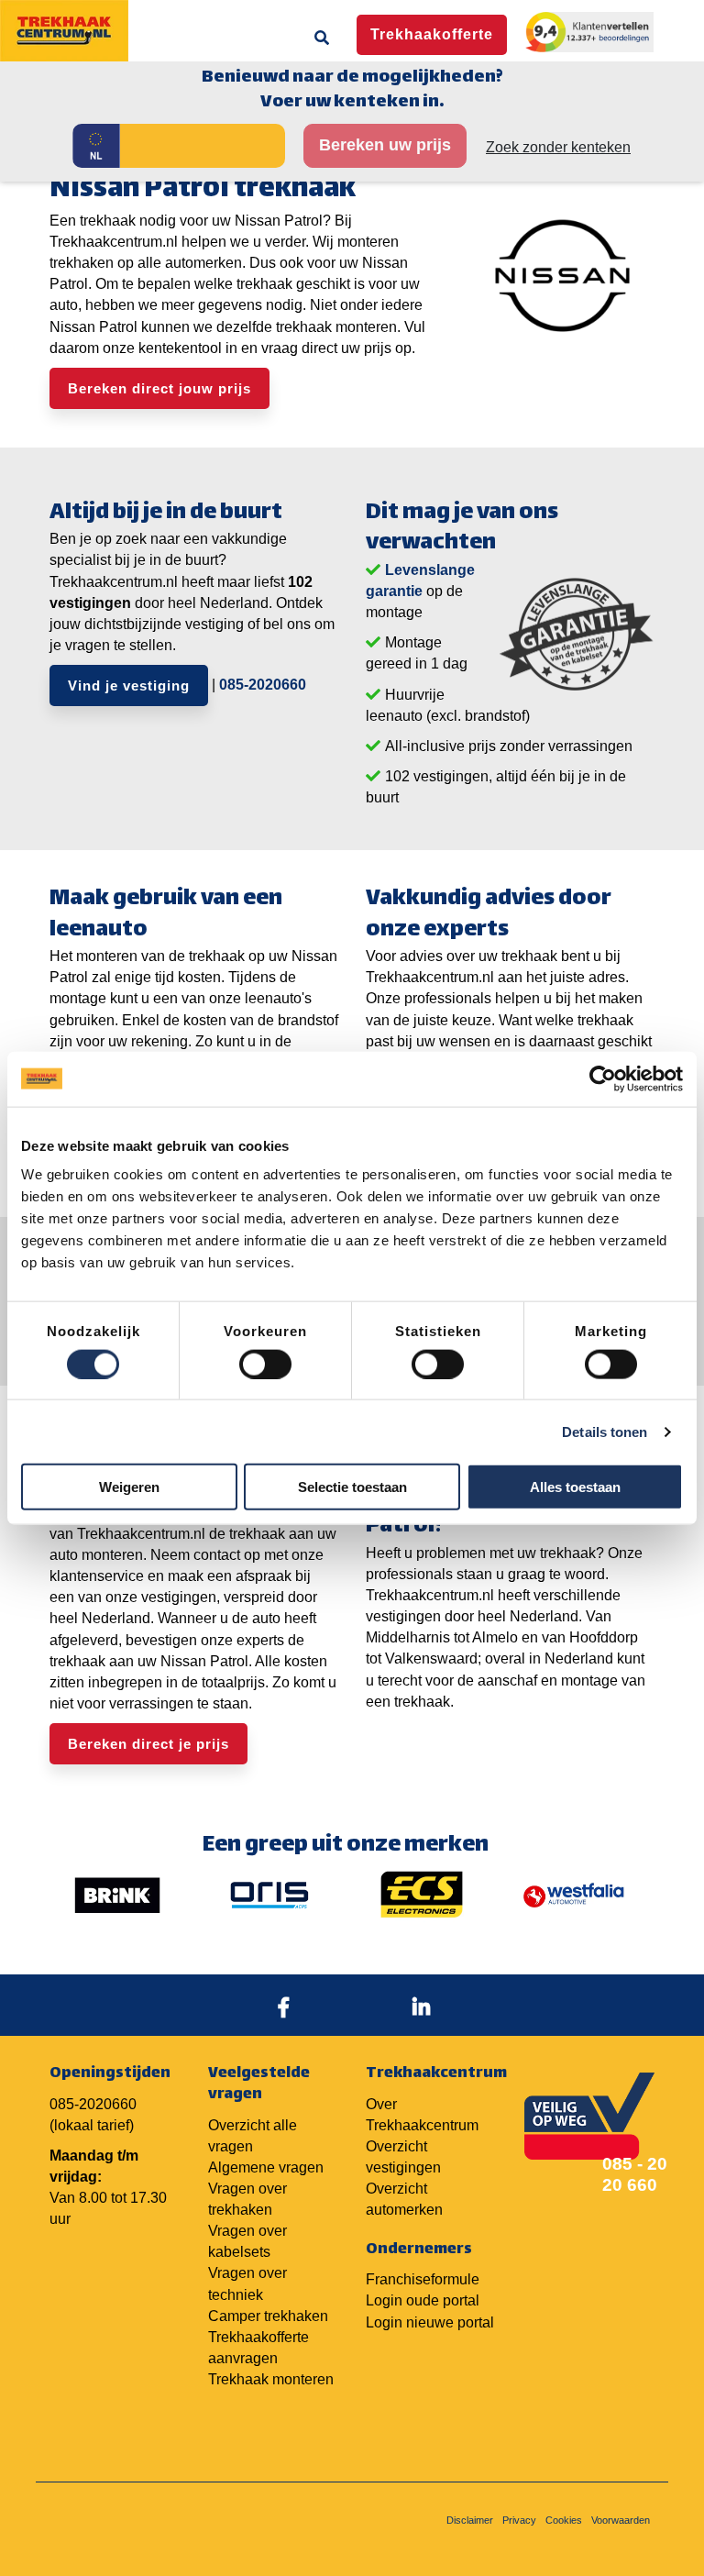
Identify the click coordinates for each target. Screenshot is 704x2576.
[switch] (265, 1364)
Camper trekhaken (268, 2316)
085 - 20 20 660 (635, 2174)
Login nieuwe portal (430, 2322)
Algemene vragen (266, 2167)
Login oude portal (423, 2300)
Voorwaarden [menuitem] (621, 2520)
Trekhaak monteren (271, 2379)
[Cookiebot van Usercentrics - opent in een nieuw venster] (603, 1078)
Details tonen (605, 1431)
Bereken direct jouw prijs (159, 388)
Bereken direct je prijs (148, 1744)
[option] (117, 1895)
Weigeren (129, 1487)
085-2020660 (263, 685)
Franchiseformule (423, 2279)
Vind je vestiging (129, 685)
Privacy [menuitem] (519, 2520)
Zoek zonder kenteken (558, 147)
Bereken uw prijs (385, 145)
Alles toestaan (575, 1487)
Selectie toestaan (352, 1487)
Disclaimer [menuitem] (470, 2520)
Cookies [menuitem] (564, 2520)
